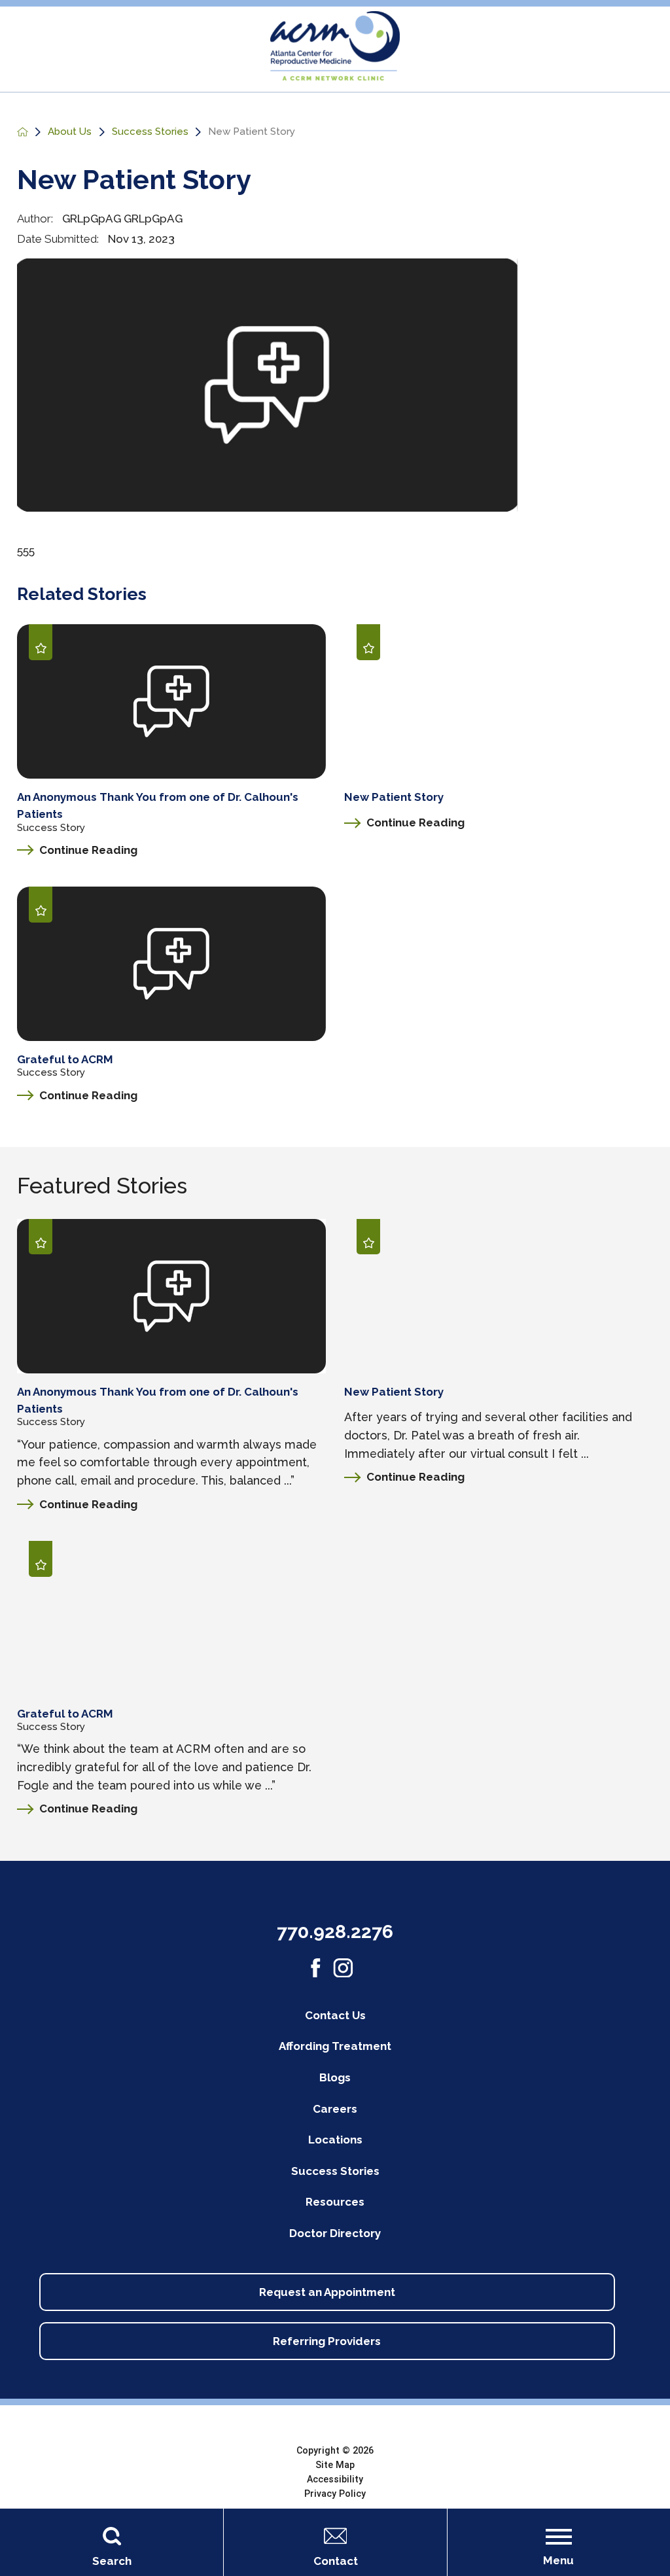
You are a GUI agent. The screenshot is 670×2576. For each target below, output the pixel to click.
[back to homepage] (23, 132)
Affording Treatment (335, 2046)
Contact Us (335, 2015)
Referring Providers (327, 2341)
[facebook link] (316, 1968)
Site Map (335, 2465)
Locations (335, 2140)
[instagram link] (343, 1968)
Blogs (335, 2077)
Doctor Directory (335, 2233)
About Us (70, 132)
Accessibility (335, 2479)
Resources (335, 2202)
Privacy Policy (335, 2494)
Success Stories (150, 132)
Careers (335, 2109)
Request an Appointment (327, 2292)
